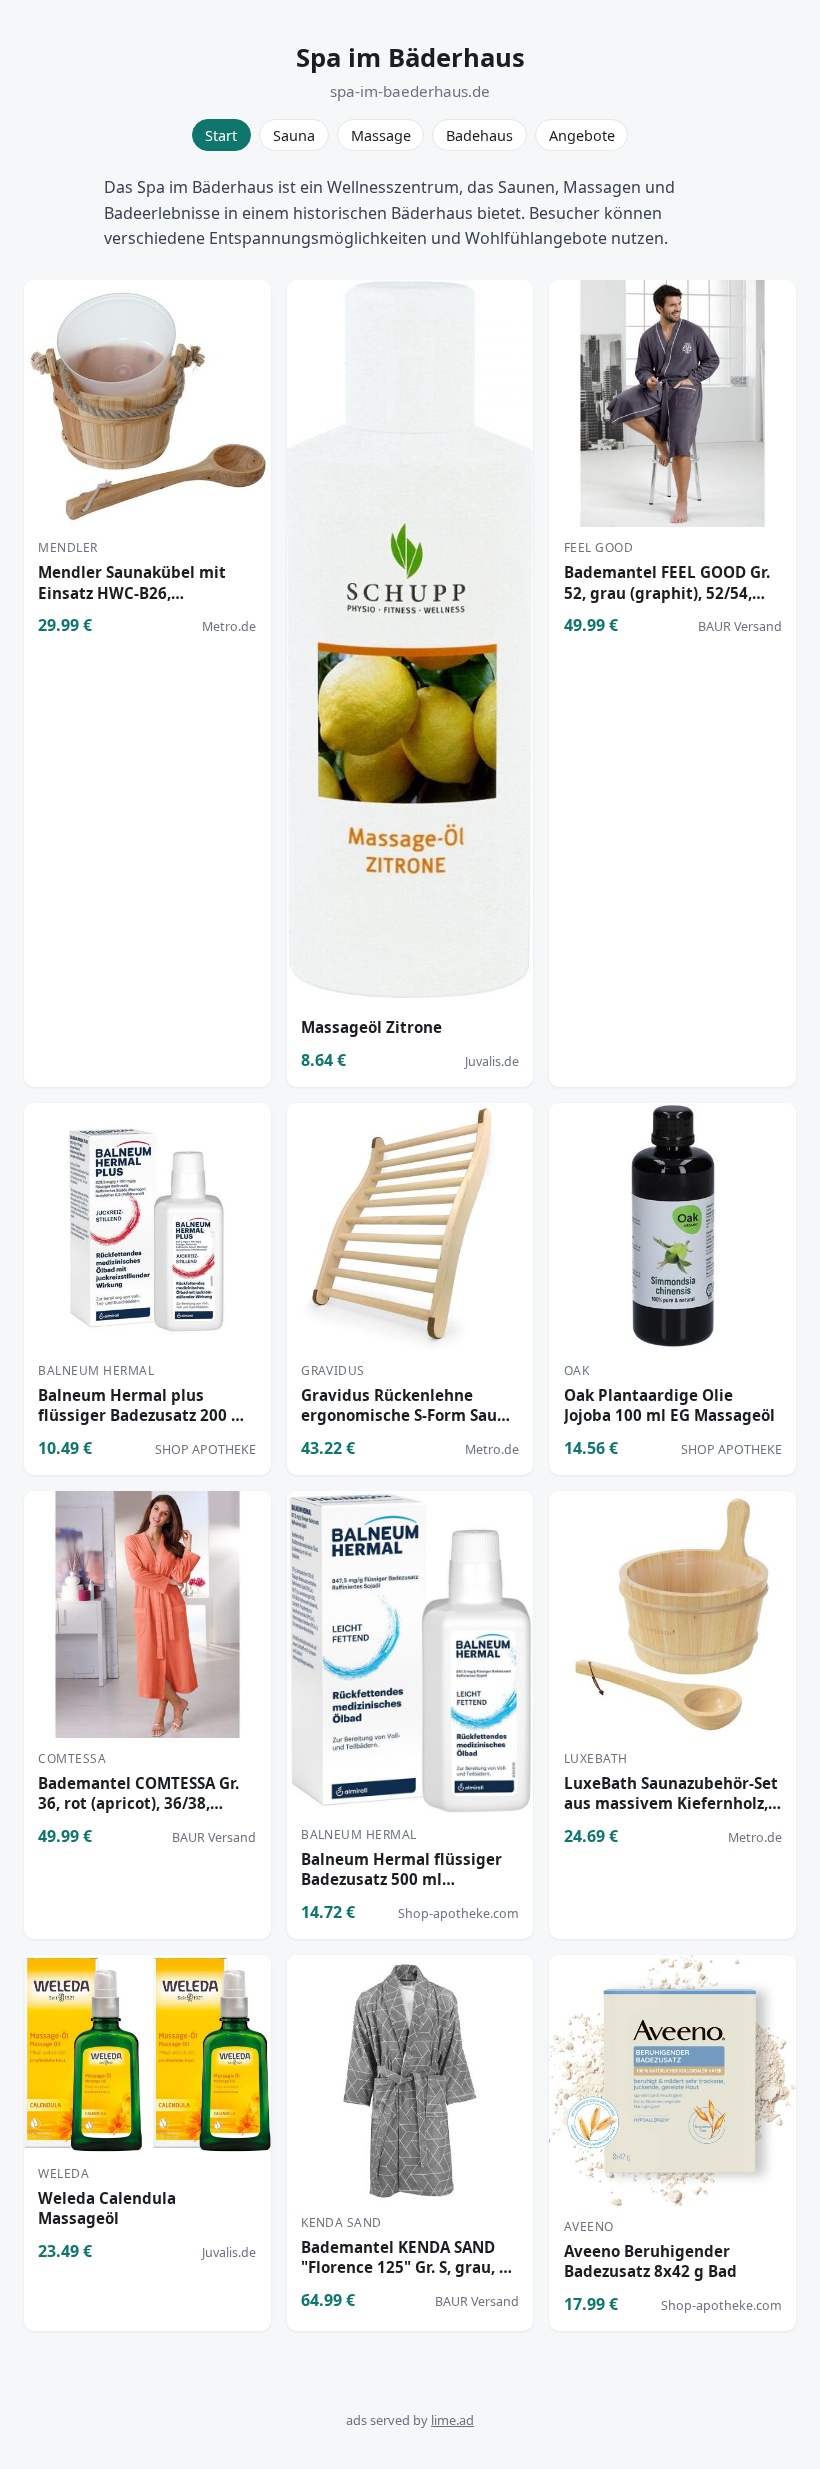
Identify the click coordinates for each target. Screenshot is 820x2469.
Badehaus (479, 135)
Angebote (582, 135)
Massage (381, 135)
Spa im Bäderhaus (410, 57)
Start (221, 135)
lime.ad (452, 2420)
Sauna (294, 135)
